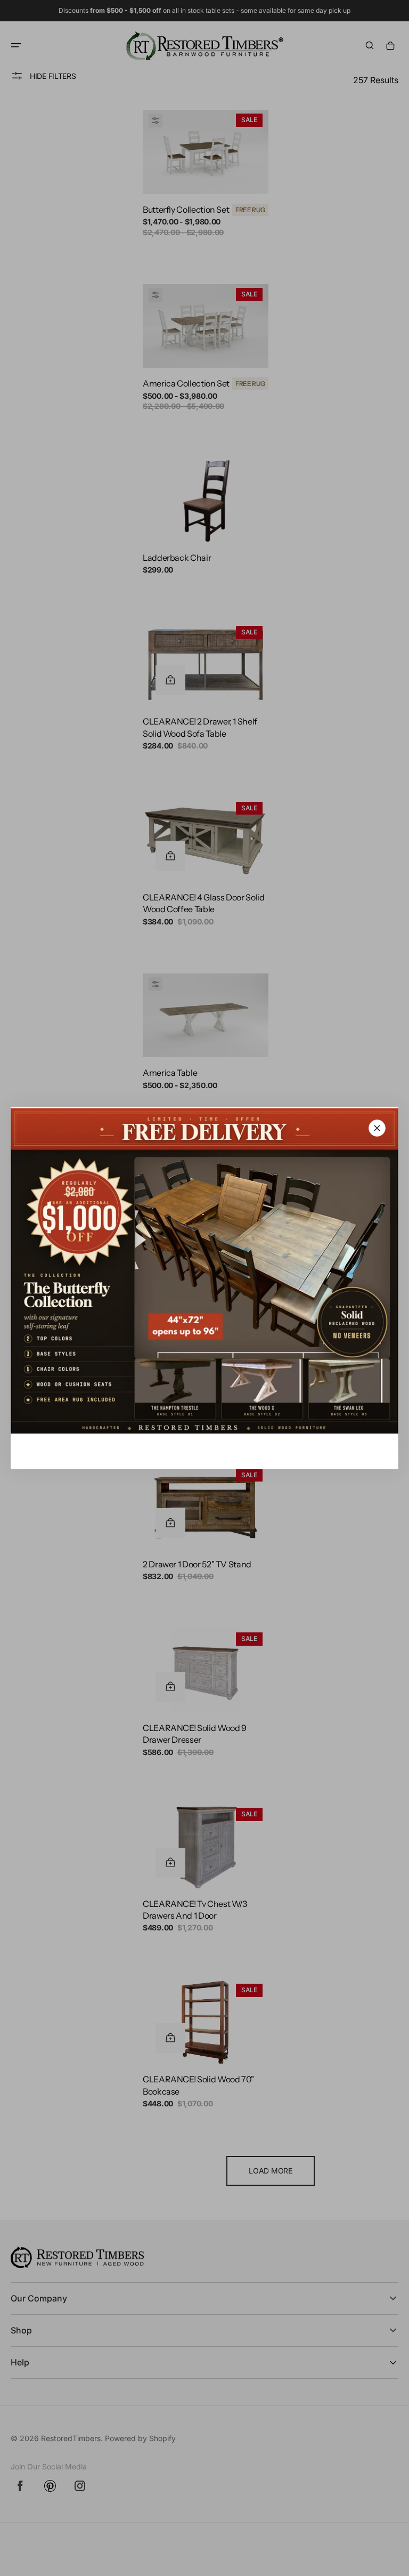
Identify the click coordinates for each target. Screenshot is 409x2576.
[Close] (377, 1128)
